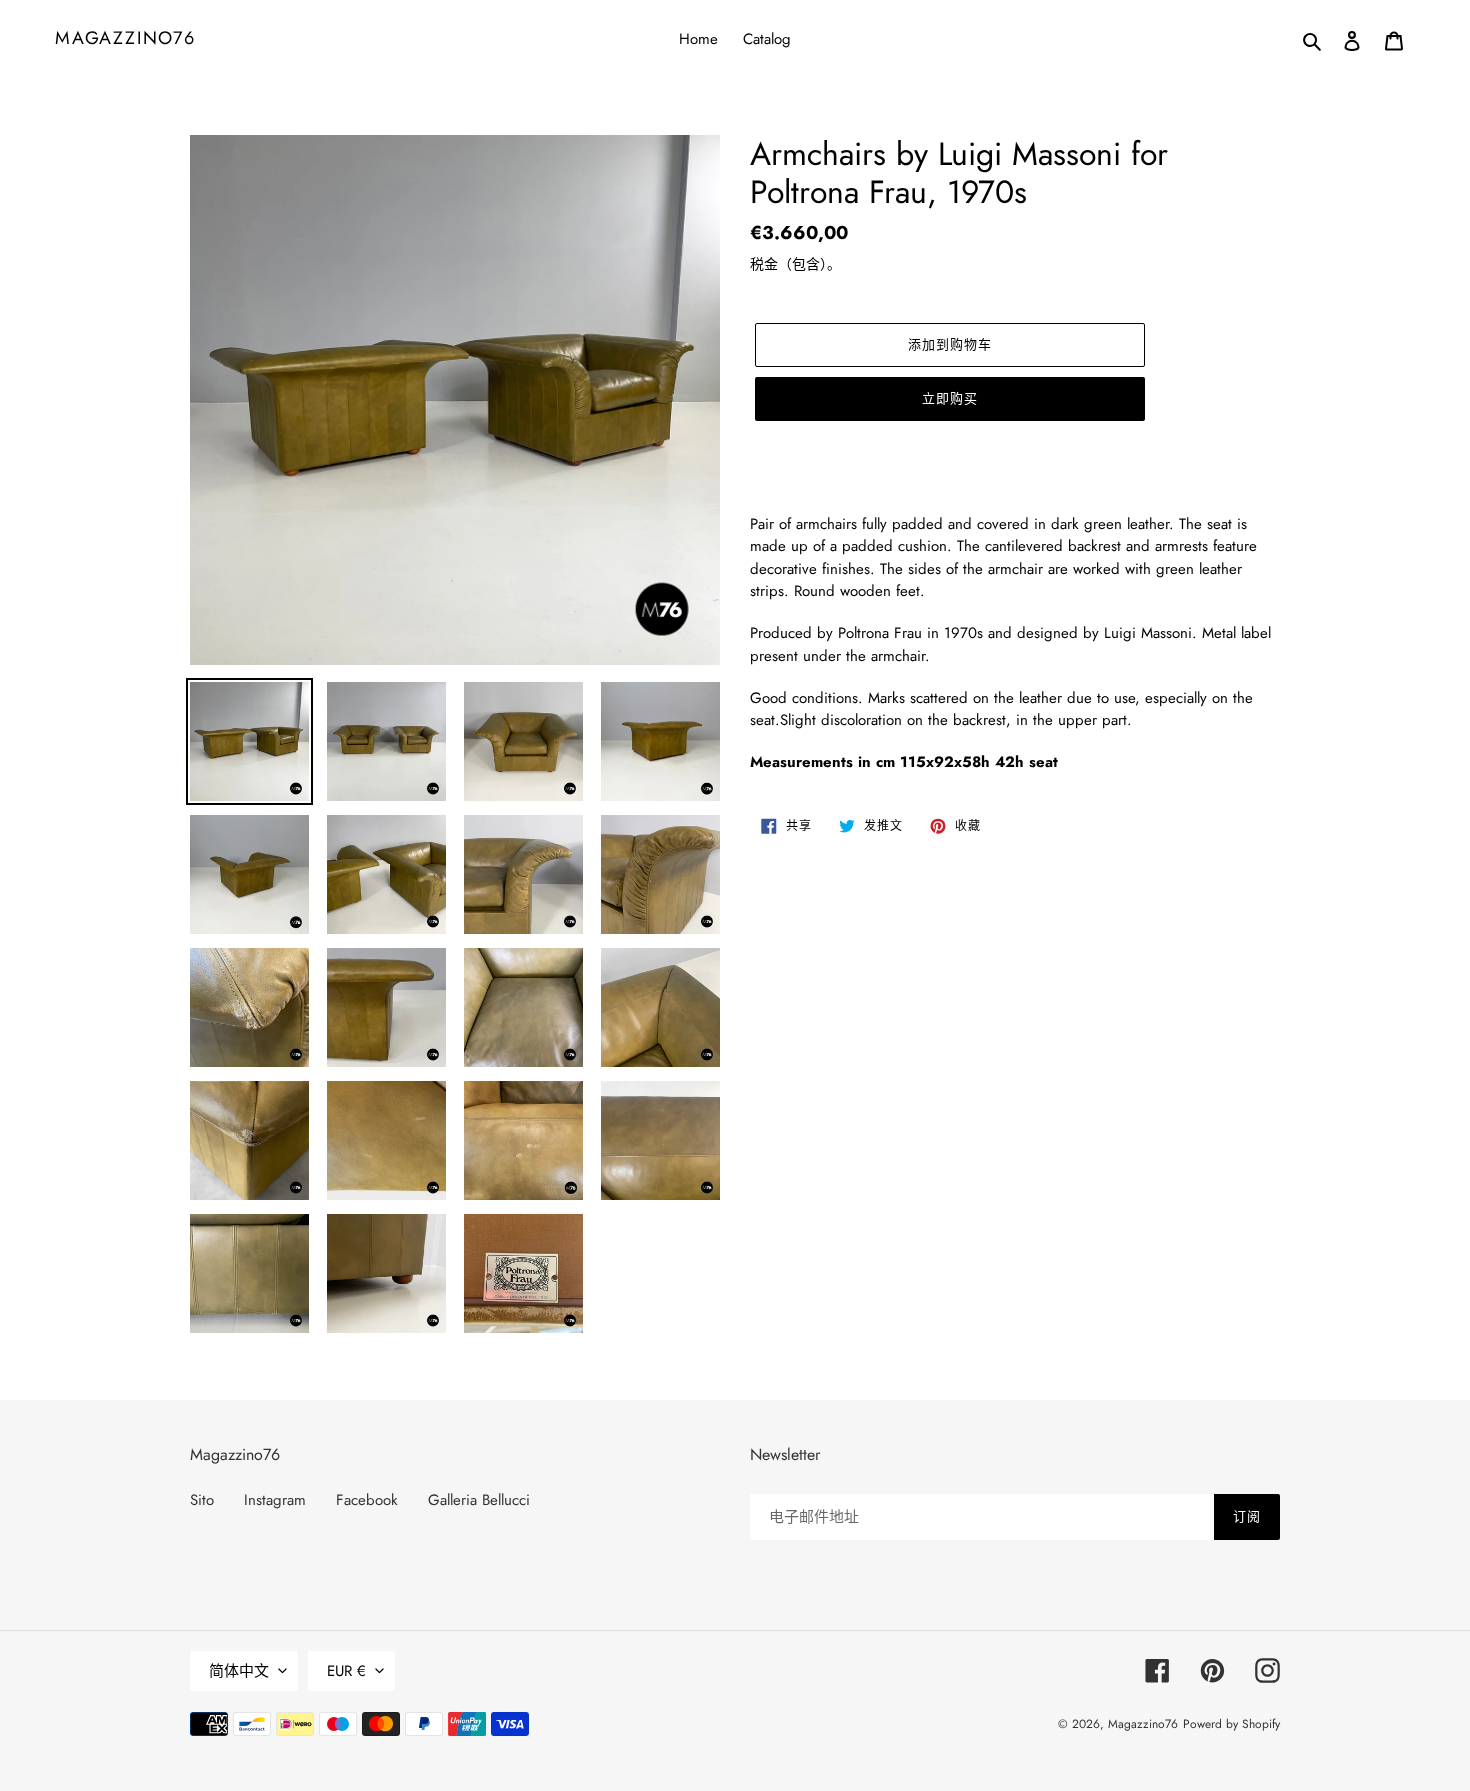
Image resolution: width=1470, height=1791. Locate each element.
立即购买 (950, 398)
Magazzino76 (125, 39)
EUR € (346, 1671)
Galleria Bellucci (479, 1500)
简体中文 (239, 1671)
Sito (202, 1500)
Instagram (275, 1500)
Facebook (367, 1500)
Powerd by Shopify (1231, 1724)
